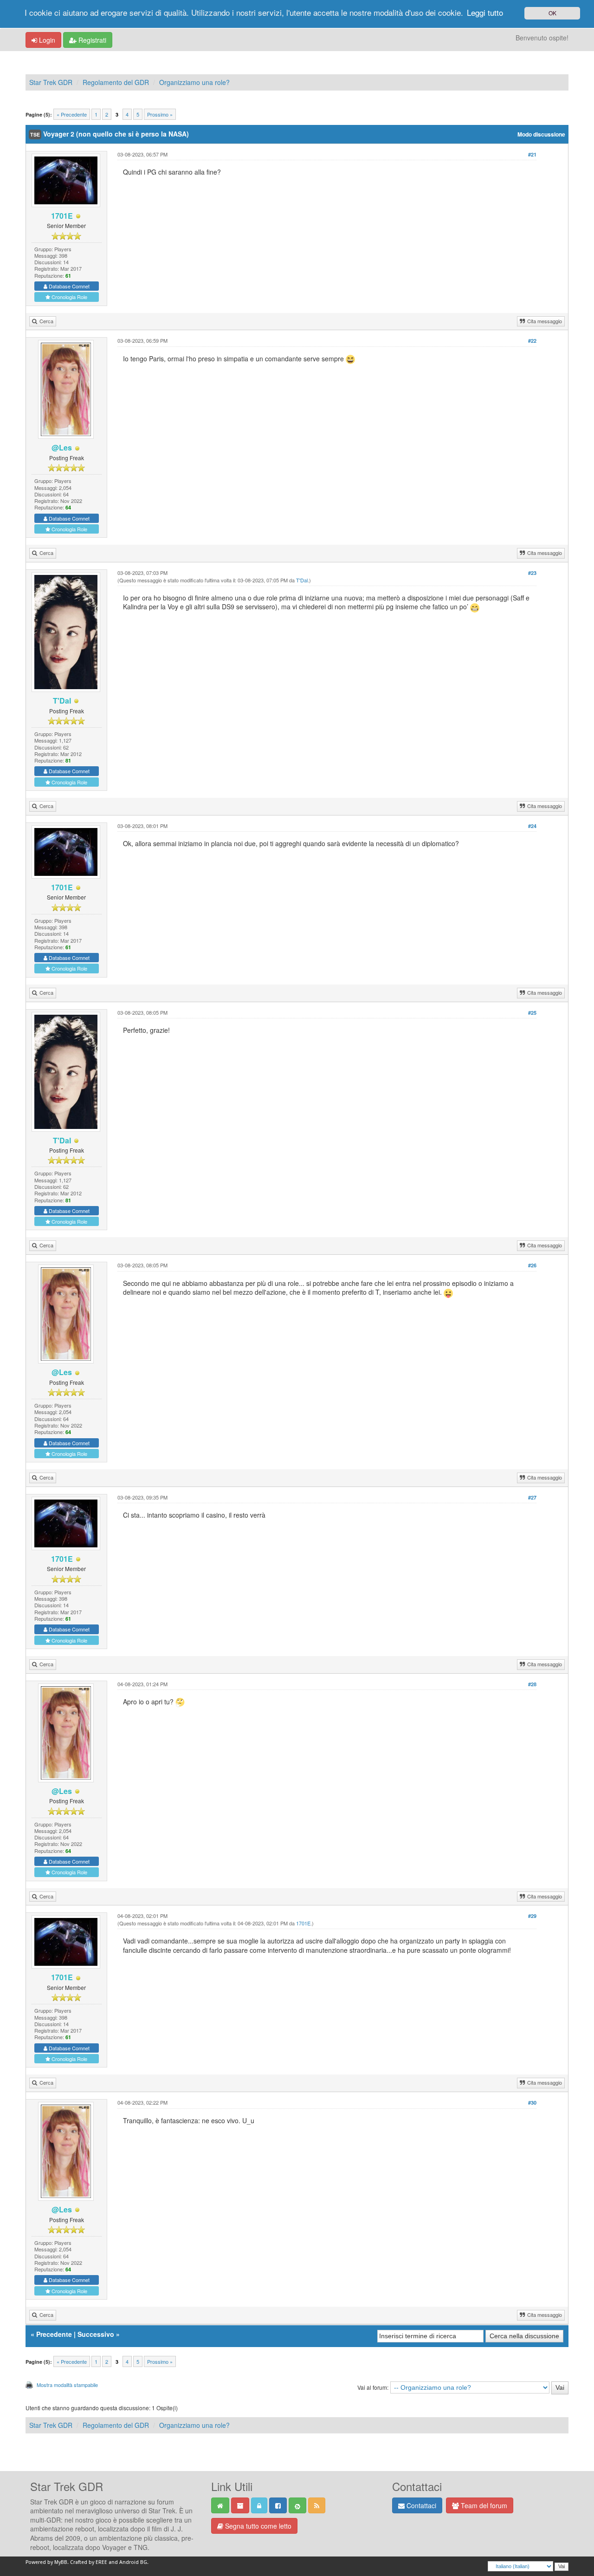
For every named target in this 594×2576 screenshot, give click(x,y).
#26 (532, 1265)
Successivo (96, 2334)
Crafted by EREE (89, 2562)
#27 (532, 1497)
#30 (532, 2103)
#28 (532, 1684)
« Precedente (72, 114)
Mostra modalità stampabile (67, 2385)
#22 (532, 341)
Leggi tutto (485, 12)
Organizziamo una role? (194, 82)
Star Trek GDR (51, 82)
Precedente (54, 2334)
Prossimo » (160, 114)
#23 (532, 573)
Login (46, 40)
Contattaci (420, 2505)
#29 (532, 1916)
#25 (532, 1013)
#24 (532, 826)
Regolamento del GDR (116, 82)
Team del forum (483, 2505)
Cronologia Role (69, 297)
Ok (552, 13)
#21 (532, 154)
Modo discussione (541, 134)
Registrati (91, 40)
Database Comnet (68, 286)
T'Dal (302, 580)
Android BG (133, 2562)
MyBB (61, 2562)
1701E (303, 1923)
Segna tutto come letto (257, 2526)
